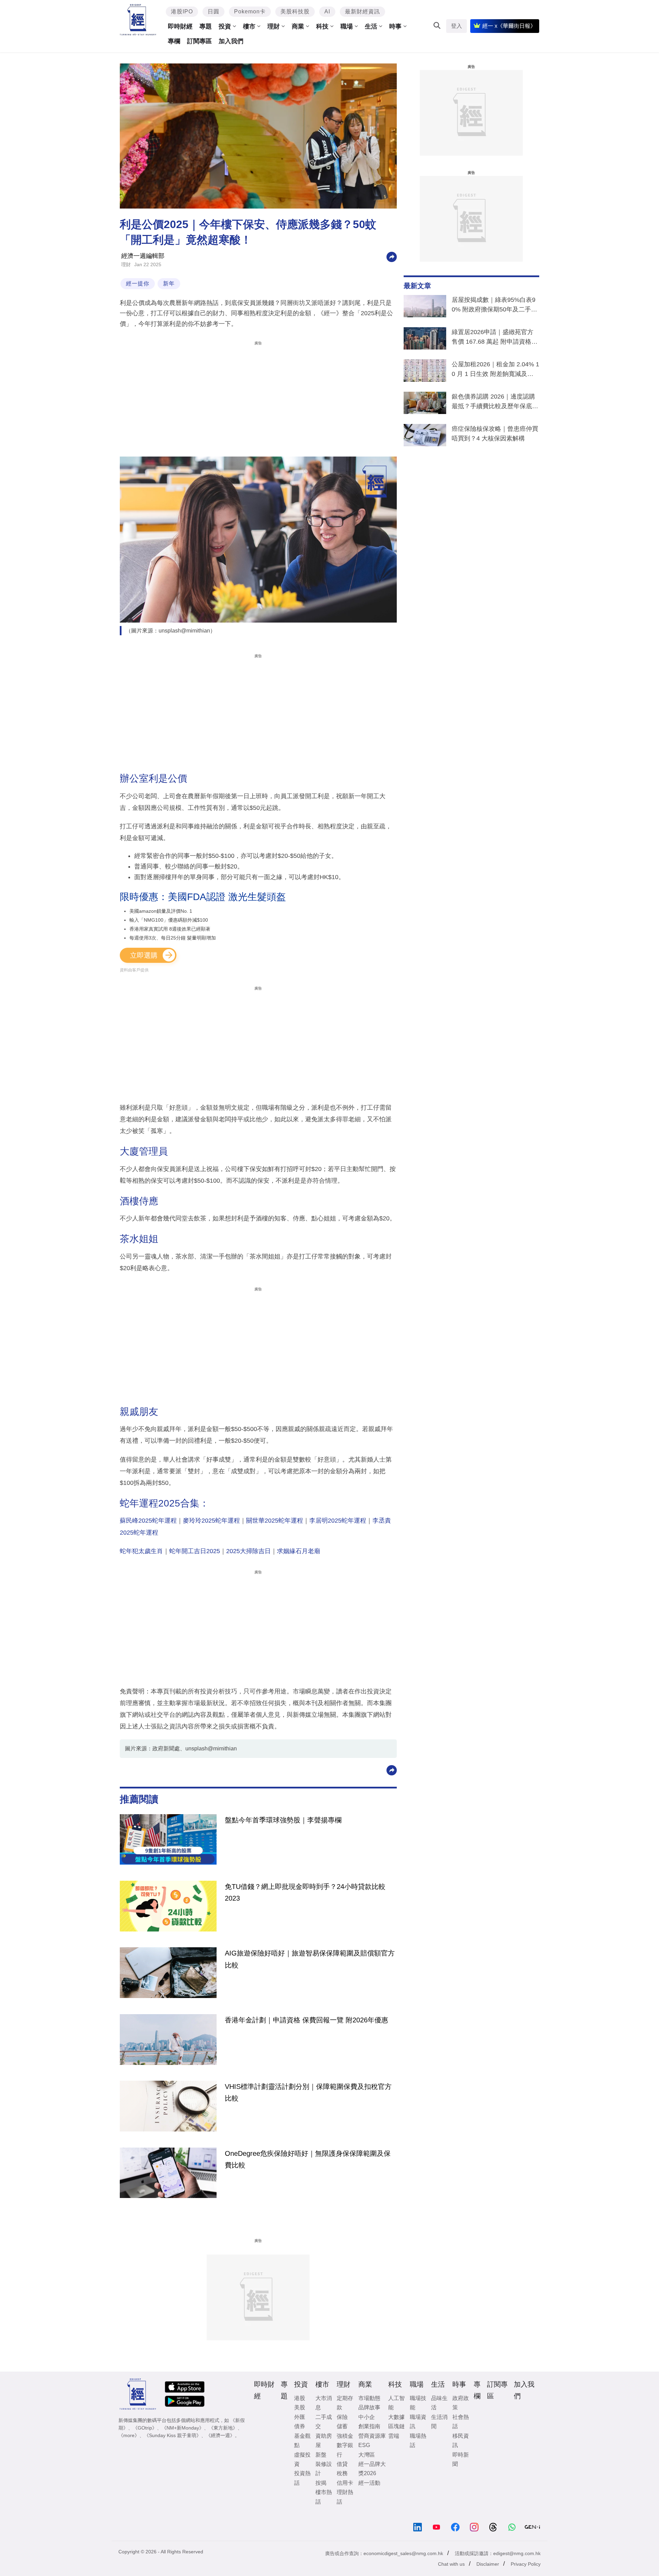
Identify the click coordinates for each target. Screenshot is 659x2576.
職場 (347, 26)
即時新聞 (461, 2459)
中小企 (367, 2417)
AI (327, 11)
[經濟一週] (138, 20)
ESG (364, 2445)
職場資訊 (418, 2422)
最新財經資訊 (362, 11)
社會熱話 (461, 2422)
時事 (395, 26)
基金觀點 (302, 2441)
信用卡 (345, 2483)
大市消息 (324, 2403)
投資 (225, 26)
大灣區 (367, 2455)
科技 (322, 26)
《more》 (129, 2435)
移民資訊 (461, 2441)
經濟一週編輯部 (143, 256)
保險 (342, 2417)
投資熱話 (302, 2478)
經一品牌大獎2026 (372, 2469)
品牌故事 (369, 2407)
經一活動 (369, 2483)
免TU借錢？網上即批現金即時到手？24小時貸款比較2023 (305, 1892)
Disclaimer (488, 2564)
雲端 (394, 2436)
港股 (300, 2398)
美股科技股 (295, 11)
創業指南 (369, 2426)
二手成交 (324, 2422)
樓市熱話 (324, 2497)
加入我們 (231, 41)
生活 (371, 26)
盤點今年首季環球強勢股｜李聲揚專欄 (283, 1820)
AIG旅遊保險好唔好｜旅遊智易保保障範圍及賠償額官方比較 (310, 1959)
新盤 (321, 2455)
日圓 (213, 11)
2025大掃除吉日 (248, 1551)
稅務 (342, 2473)
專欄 (174, 41)
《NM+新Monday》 (183, 2428)
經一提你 (138, 283)
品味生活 (439, 2403)
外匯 (300, 2417)
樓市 (249, 26)
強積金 (345, 2436)
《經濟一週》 (220, 2435)
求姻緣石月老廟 (299, 1551)
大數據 (396, 2417)
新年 (169, 283)
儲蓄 (342, 2426)
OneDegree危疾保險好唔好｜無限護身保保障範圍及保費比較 (308, 2159)
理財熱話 (345, 2497)
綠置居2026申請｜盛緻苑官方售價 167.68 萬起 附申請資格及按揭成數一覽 (495, 338)
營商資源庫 (372, 2436)
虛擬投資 (302, 2459)
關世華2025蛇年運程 (275, 1521)
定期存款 (345, 2403)
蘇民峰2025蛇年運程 (148, 1521)
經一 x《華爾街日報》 (509, 26)
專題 (206, 26)
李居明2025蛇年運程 (338, 1521)
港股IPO (182, 11)
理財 (274, 26)
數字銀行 (345, 2450)
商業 (298, 26)
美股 (300, 2407)
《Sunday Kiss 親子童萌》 (173, 2435)
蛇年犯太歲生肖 (141, 1551)
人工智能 (396, 2403)
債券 (300, 2426)
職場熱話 (418, 2441)
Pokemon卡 (250, 11)
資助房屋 (324, 2441)
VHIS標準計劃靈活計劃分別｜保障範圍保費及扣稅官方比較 (308, 2092)
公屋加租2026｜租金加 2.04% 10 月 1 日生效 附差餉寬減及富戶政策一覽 (495, 370)
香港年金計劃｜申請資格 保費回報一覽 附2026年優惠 (307, 2020)
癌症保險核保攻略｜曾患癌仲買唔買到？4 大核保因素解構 (495, 434)
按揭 (321, 2483)
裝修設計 (324, 2469)
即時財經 (180, 26)
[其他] (392, 256)
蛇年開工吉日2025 (195, 1551)
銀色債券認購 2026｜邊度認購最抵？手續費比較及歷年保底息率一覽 (495, 403)
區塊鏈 (396, 2426)
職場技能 (418, 2403)
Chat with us (451, 2564)
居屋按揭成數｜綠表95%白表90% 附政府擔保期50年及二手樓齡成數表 (494, 306)
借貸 (342, 2464)
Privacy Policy (526, 2564)
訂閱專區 (199, 41)
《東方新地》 (223, 2428)
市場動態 (369, 2398)
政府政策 (461, 2403)
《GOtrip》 (145, 2428)
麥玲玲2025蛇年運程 (211, 1521)
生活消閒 (439, 2422)
